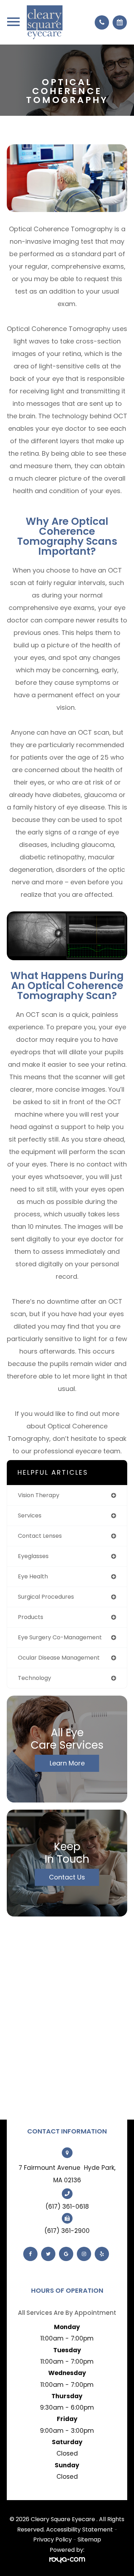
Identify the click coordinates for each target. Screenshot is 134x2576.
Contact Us (67, 1877)
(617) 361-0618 (67, 2207)
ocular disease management (59, 1658)
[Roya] (67, 2560)
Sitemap (89, 2539)
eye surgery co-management (60, 1637)
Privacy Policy (53, 2539)
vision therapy (39, 1495)
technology (34, 1678)
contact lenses (40, 1536)
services (30, 1515)
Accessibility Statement (80, 2530)
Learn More (67, 1763)
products (31, 1617)
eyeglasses (33, 1556)
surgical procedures (46, 1597)
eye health (33, 1576)
